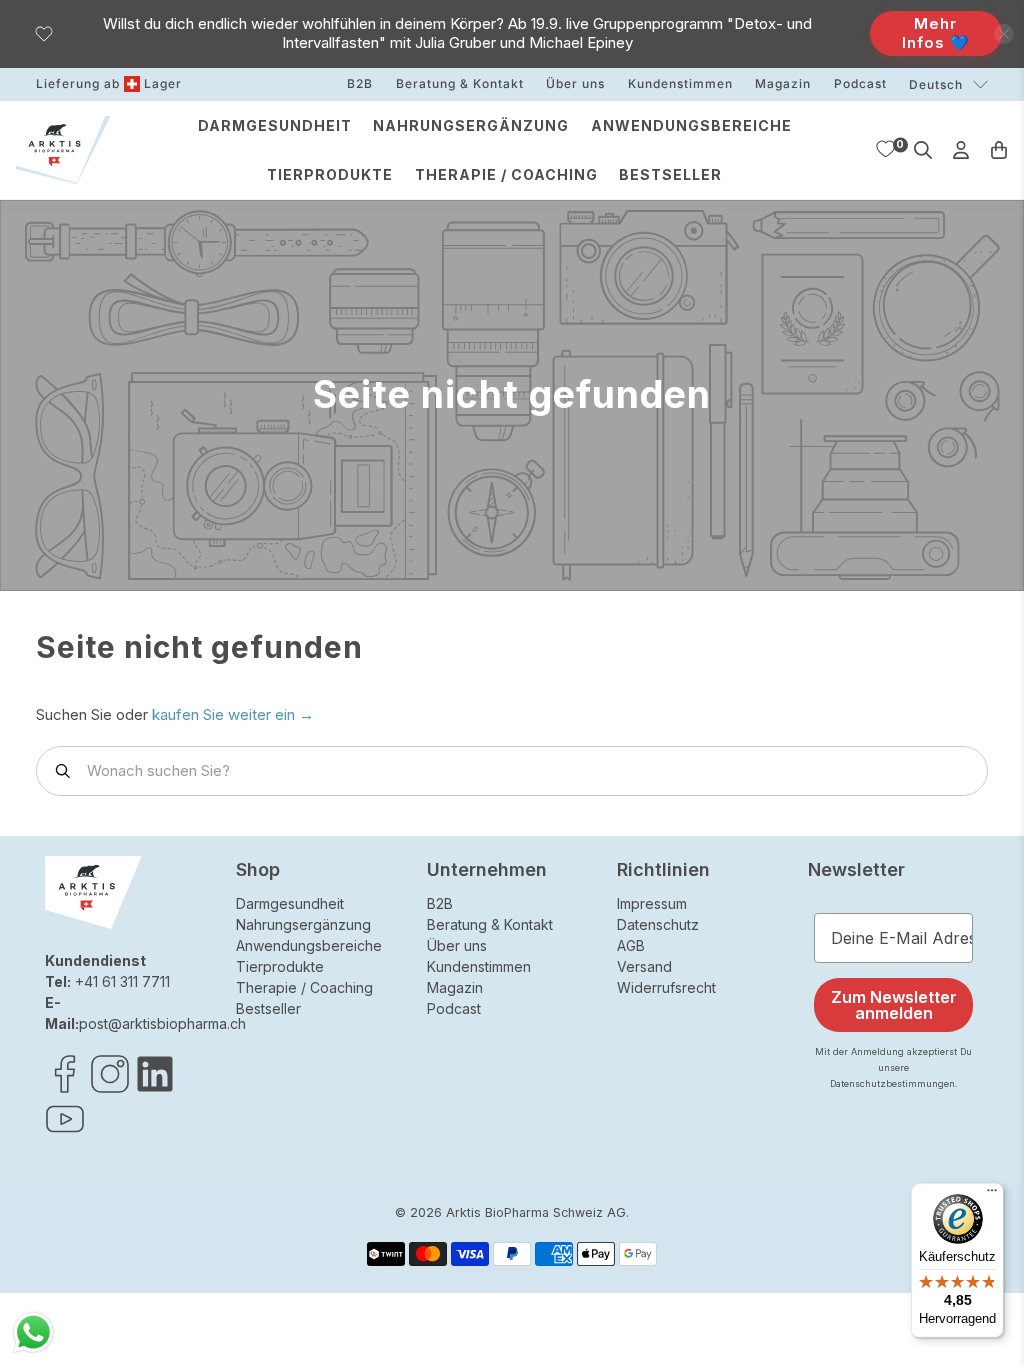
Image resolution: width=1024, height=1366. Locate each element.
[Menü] (992, 1195)
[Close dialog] (876, 419)
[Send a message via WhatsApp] (33, 1332)
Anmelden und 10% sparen (642, 882)
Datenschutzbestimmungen (743, 929)
